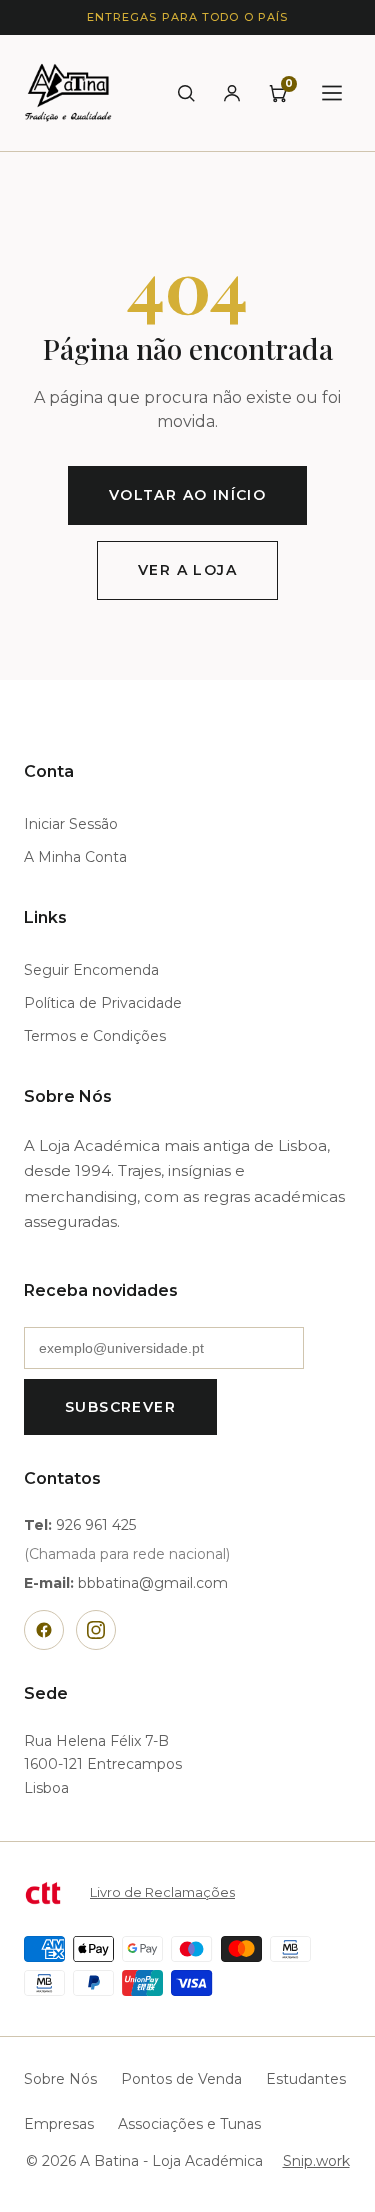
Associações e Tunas (189, 2124)
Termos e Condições (95, 1036)
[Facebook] (44, 1630)
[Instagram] (96, 1630)
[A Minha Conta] (232, 93)
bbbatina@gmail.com (153, 1583)
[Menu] (332, 93)
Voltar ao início (187, 495)
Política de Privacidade (103, 1003)
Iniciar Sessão (71, 824)
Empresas (59, 2124)
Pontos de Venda (181, 2079)
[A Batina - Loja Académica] (68, 93)
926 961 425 (96, 1525)
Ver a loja (187, 570)
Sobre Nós (60, 2079)
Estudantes (306, 2079)
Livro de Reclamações (162, 1892)
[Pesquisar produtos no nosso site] (186, 93)
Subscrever (120, 1407)
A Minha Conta (75, 857)
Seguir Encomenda (91, 970)
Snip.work (316, 2161)
